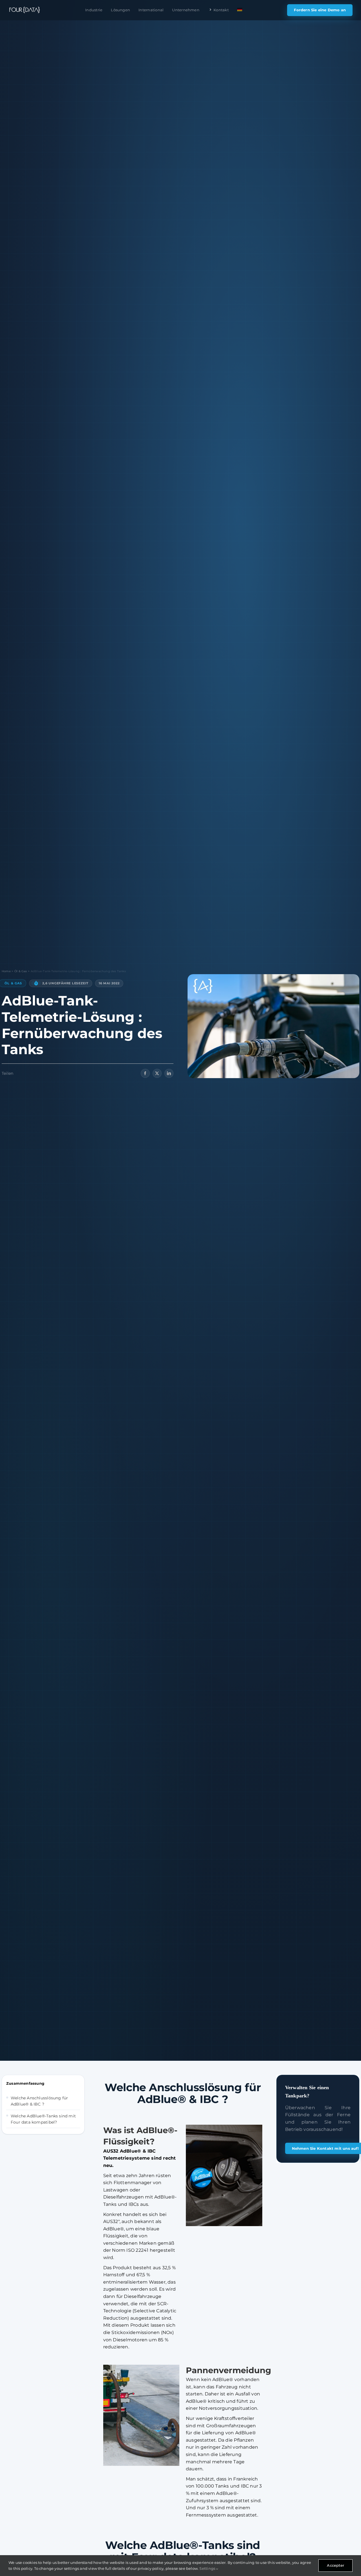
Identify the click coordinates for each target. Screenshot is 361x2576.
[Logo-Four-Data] (24, 10)
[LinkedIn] (169, 1073)
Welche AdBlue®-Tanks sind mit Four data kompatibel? (43, 2119)
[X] (157, 1073)
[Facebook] (145, 1073)
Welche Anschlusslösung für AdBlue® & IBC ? (39, 2101)
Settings (208, 2568)
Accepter (335, 2565)
